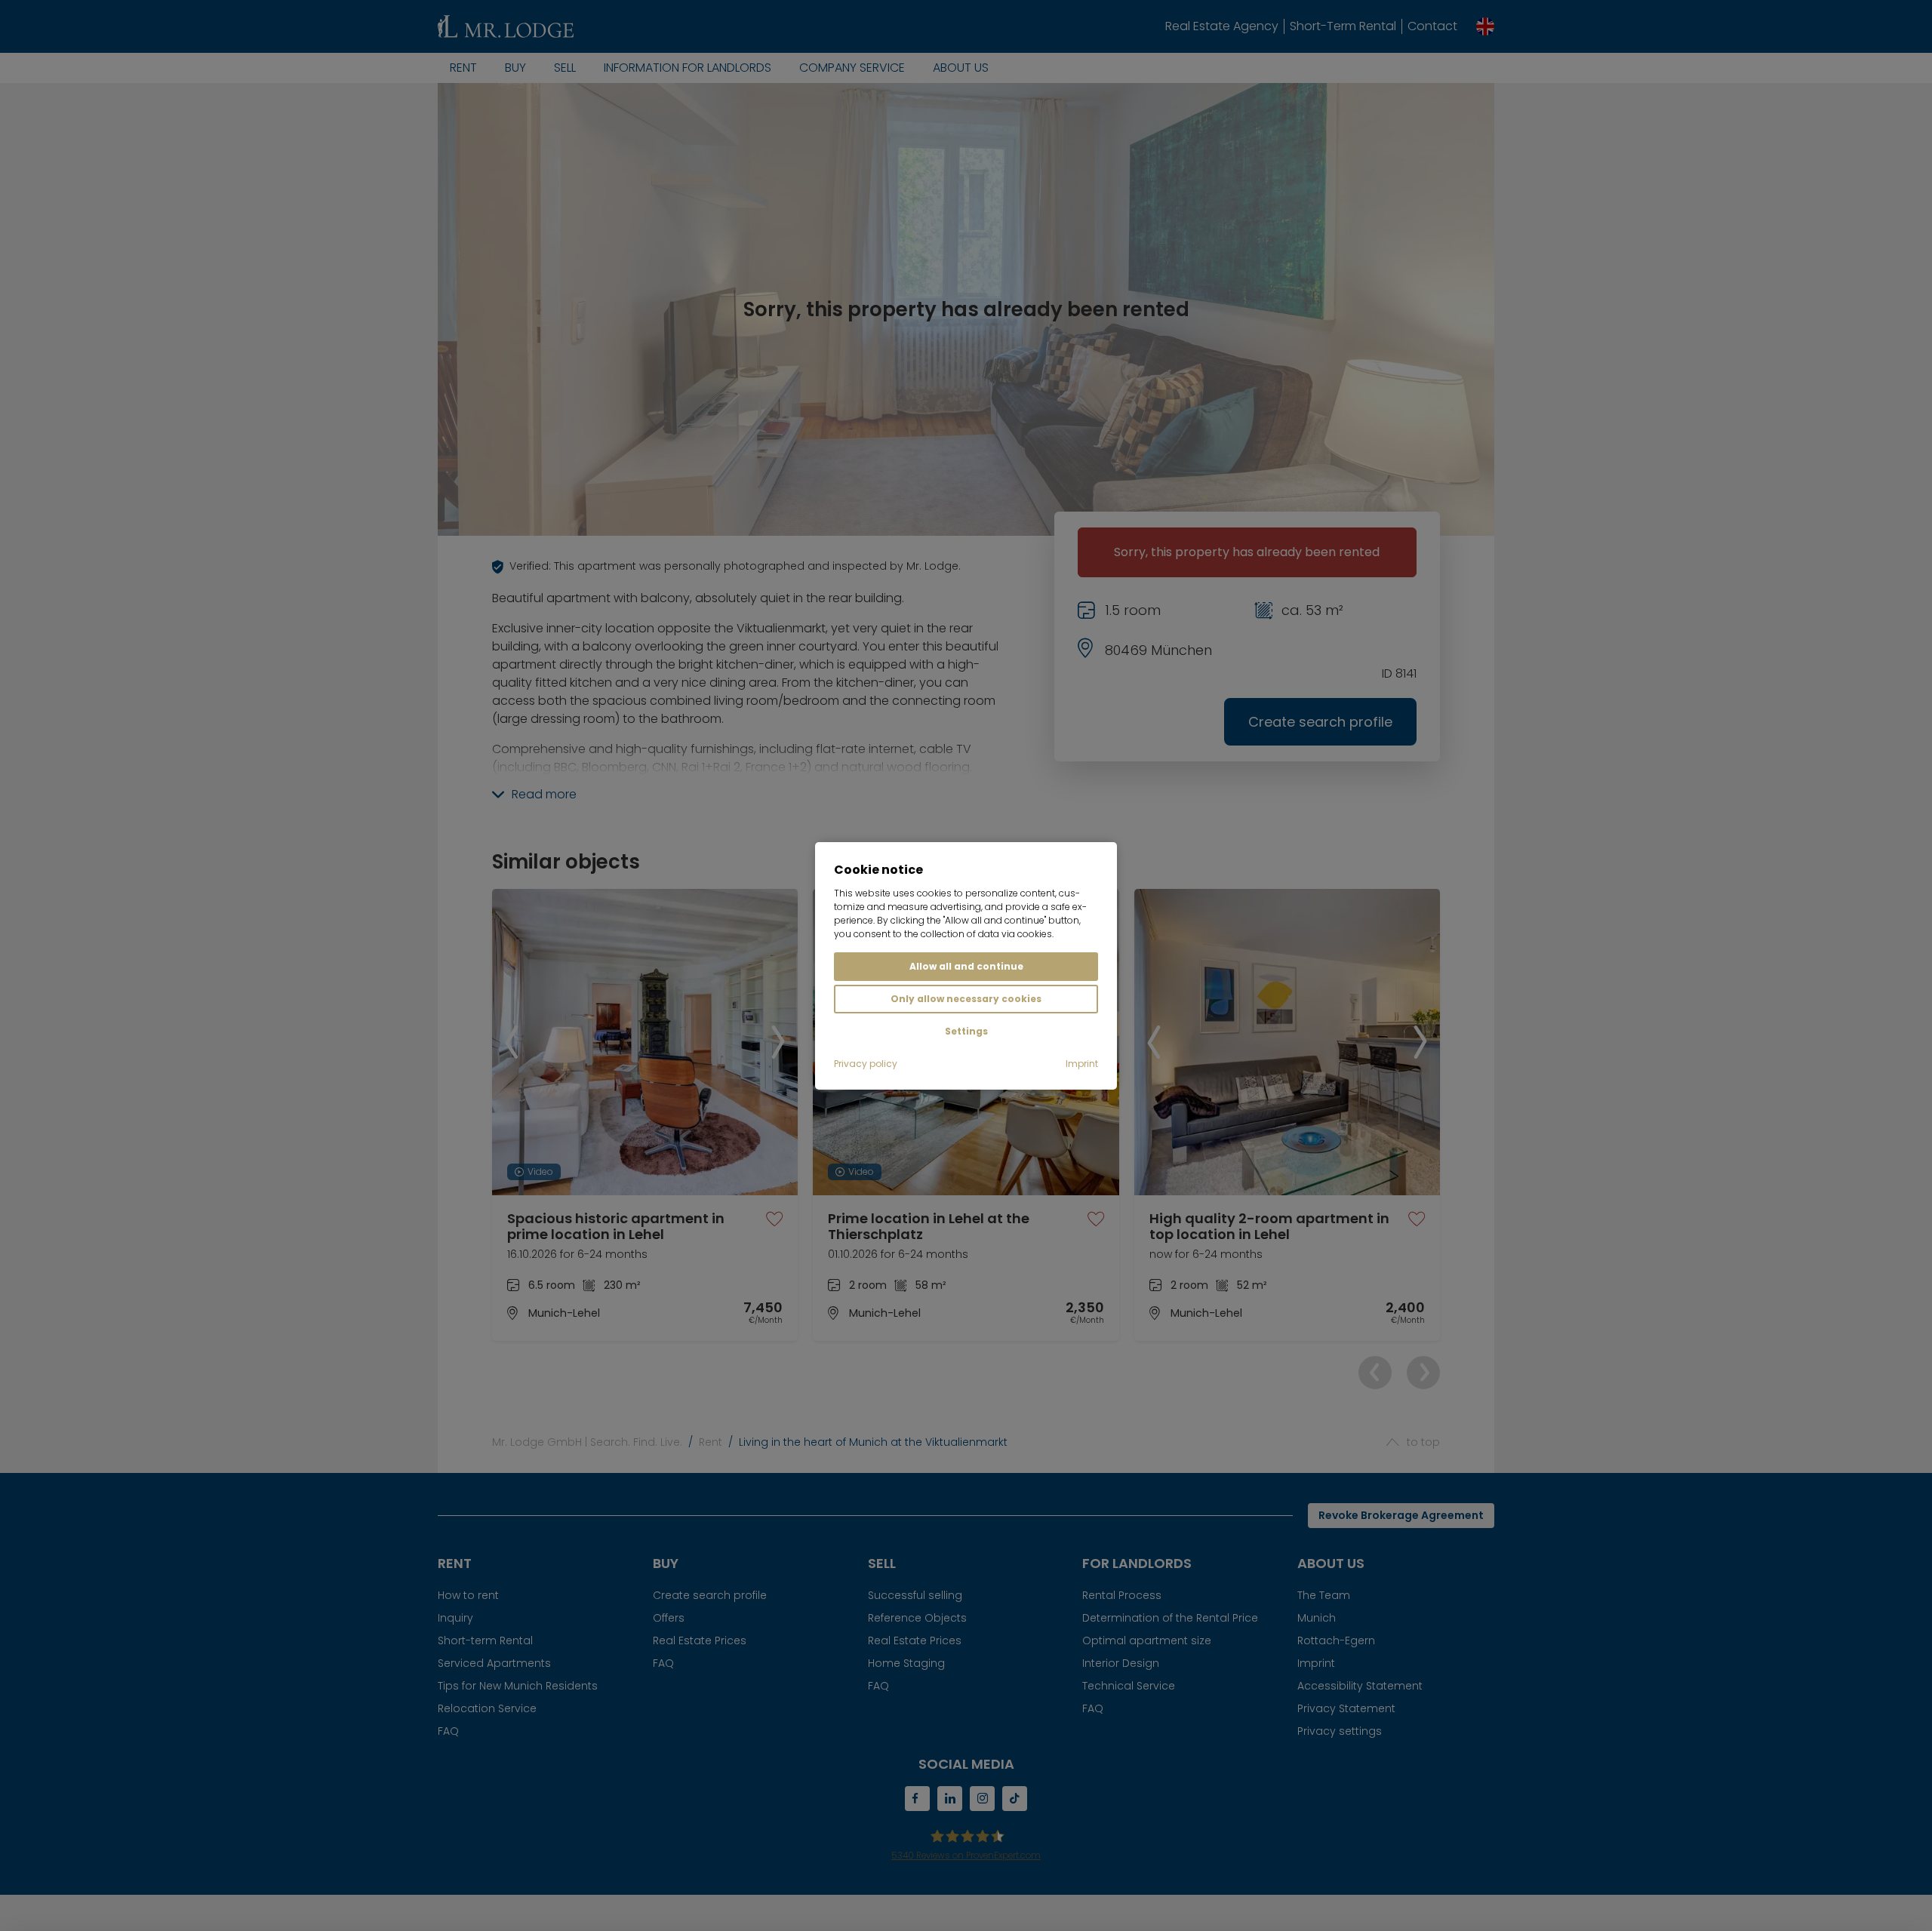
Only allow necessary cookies (966, 999)
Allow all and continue (966, 966)
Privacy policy (866, 1064)
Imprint (1082, 1064)
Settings (966, 1031)
